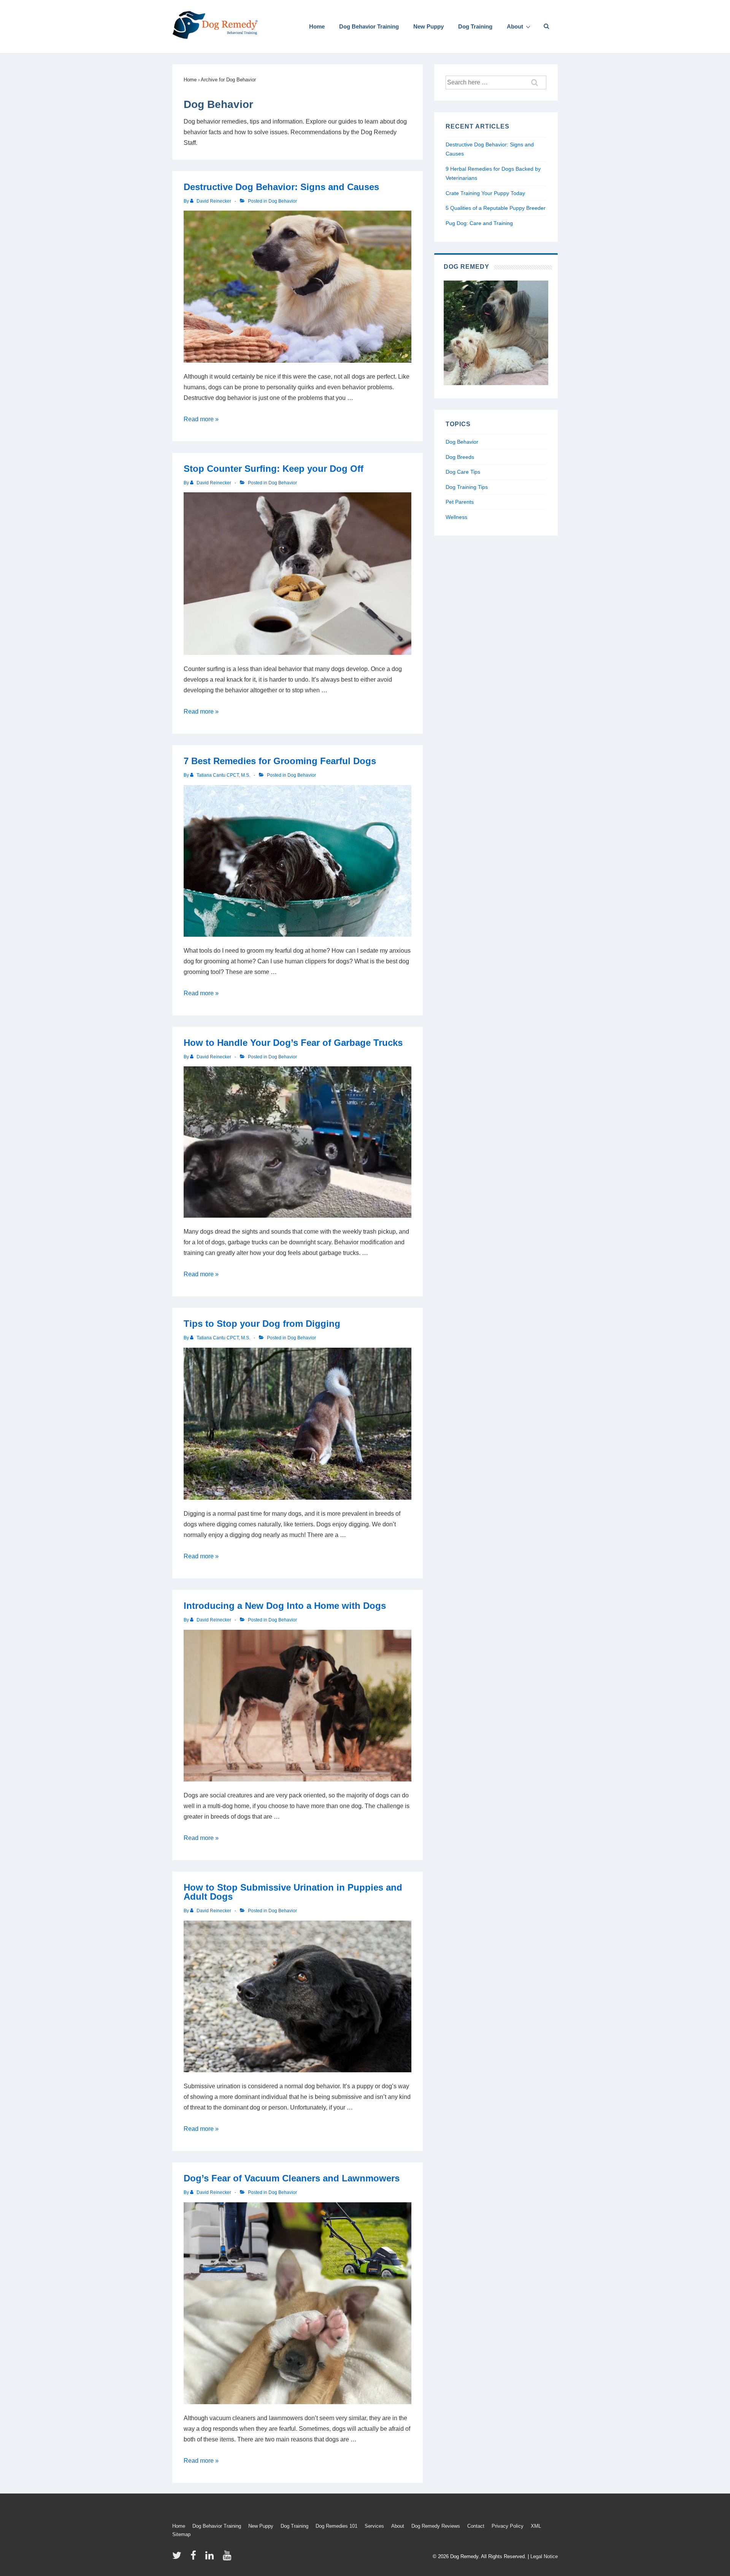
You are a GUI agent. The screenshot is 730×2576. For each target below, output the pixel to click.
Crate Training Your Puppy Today (485, 193)
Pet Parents (460, 502)
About (515, 26)
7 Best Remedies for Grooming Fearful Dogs (280, 761)
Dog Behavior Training (369, 26)
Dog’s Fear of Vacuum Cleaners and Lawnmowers (292, 2178)
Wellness (456, 517)
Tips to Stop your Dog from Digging (262, 1324)
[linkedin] (211, 2558)
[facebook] (195, 2558)
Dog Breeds (460, 457)
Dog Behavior (283, 201)
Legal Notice (544, 2556)
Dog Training (475, 26)
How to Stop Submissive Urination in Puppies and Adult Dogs (293, 1892)
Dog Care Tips (463, 472)
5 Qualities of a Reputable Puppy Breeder (496, 208)
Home (317, 26)
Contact (476, 2526)
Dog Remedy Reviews (436, 2526)
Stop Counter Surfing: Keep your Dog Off (274, 469)
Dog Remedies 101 (336, 2526)
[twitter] (179, 2558)
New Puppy (428, 26)
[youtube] (228, 2558)
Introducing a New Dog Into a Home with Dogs (285, 1606)
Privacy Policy (508, 2526)
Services (374, 2526)
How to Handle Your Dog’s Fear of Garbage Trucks (293, 1043)
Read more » (201, 419)
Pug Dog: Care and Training (479, 223)
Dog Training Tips (467, 487)
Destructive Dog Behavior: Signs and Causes (281, 187)
